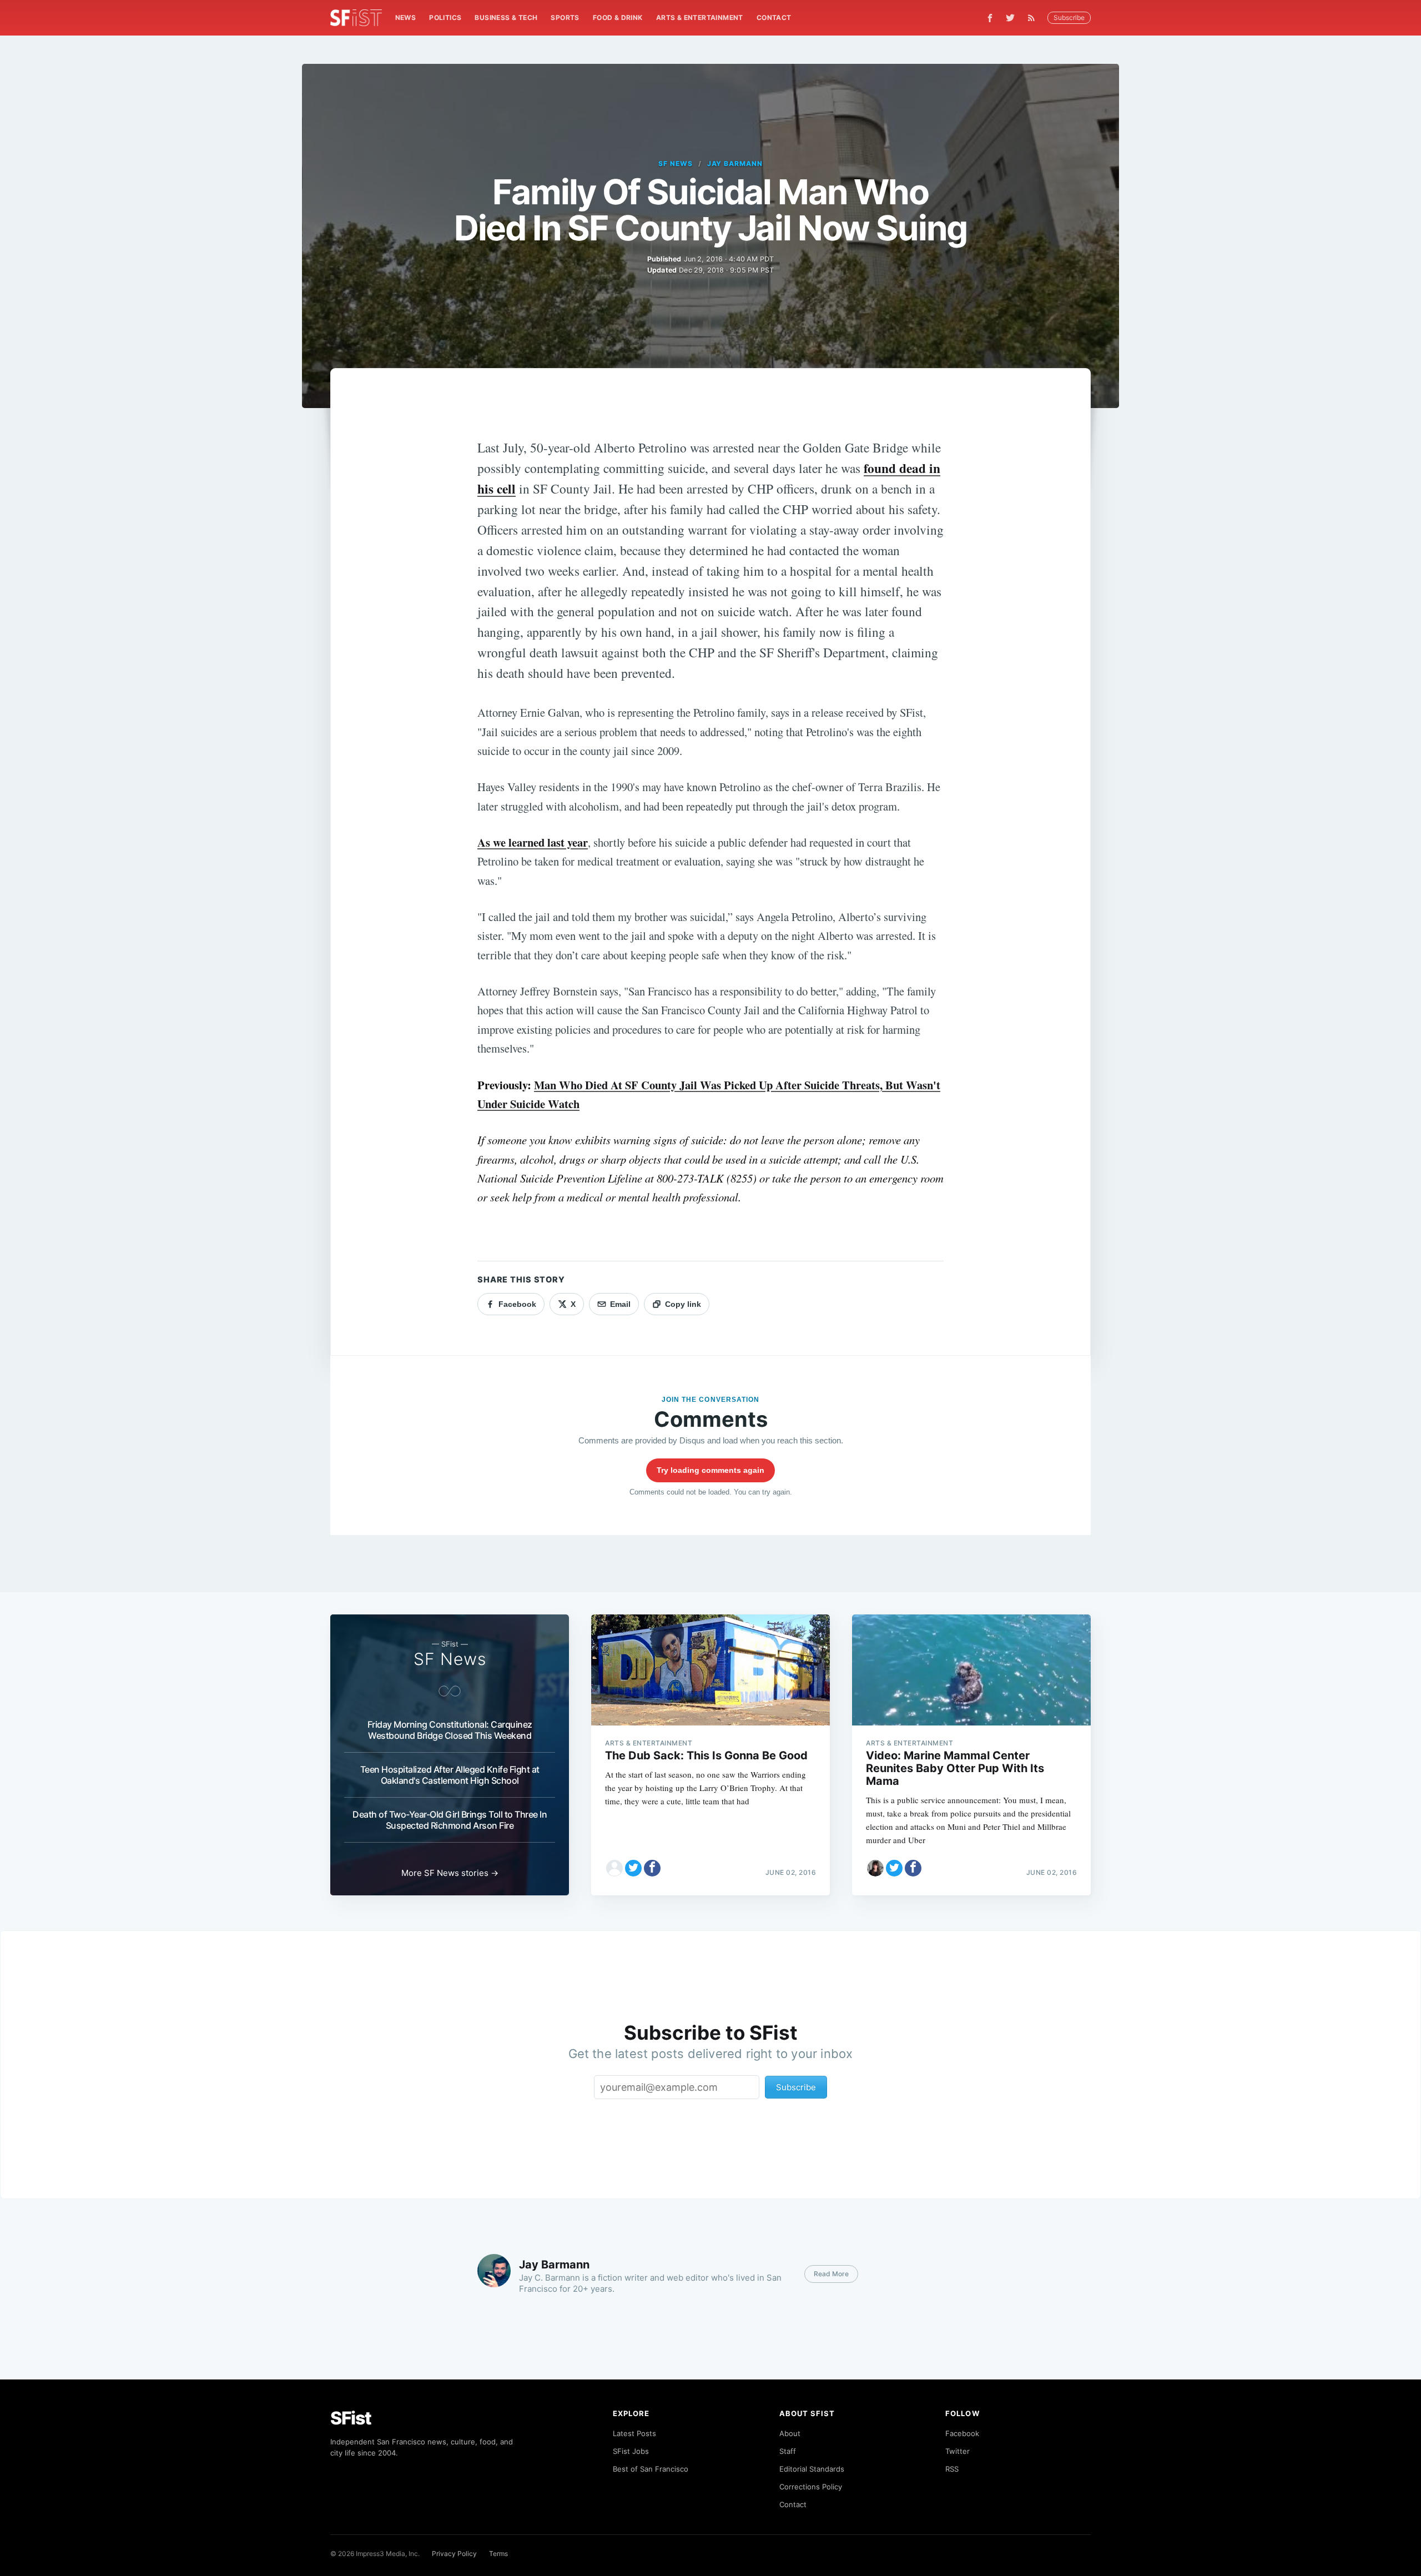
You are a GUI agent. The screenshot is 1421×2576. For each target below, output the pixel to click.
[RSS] (1034, 18)
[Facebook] (990, 18)
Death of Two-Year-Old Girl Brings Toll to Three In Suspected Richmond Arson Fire (450, 1820)
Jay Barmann (735, 163)
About (790, 2433)
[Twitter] (1010, 18)
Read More (831, 2274)
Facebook (962, 2433)
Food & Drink (618, 17)
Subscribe (1069, 17)
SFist (351, 2418)
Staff (788, 2451)
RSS (952, 2469)
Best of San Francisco (651, 2469)
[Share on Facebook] (652, 1868)
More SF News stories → (450, 1873)
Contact (774, 17)
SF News (676, 163)
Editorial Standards (812, 2469)
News (406, 17)
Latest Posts (634, 2433)
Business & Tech (506, 17)
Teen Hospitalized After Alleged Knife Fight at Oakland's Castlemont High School (450, 1775)
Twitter (958, 2451)
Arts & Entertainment (700, 17)
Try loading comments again (710, 1470)
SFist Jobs (631, 2451)
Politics (445, 17)
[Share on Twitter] (633, 1868)
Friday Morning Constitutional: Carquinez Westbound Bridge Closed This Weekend (450, 1730)
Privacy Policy (454, 2554)
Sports (565, 17)
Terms (498, 2554)
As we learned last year (533, 842)
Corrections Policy (811, 2487)
